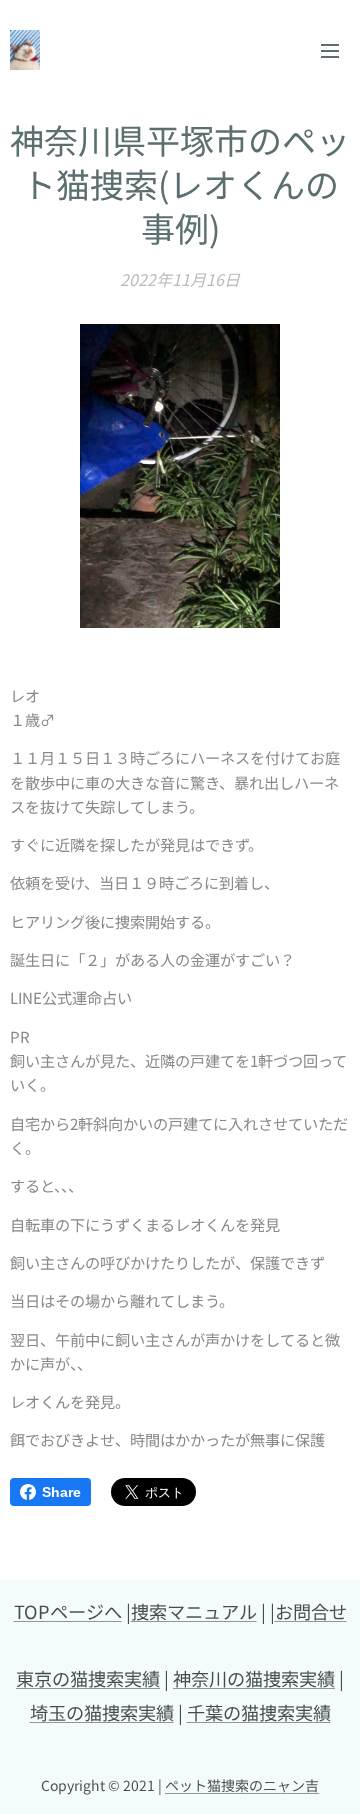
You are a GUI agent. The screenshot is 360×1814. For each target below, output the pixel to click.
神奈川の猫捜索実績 (254, 1678)
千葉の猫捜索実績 (259, 1712)
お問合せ (311, 1611)
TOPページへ (68, 1611)
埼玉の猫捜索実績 (102, 1712)
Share (61, 1492)
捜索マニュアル (194, 1611)
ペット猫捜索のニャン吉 (242, 1785)
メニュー (330, 50)
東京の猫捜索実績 (88, 1678)
